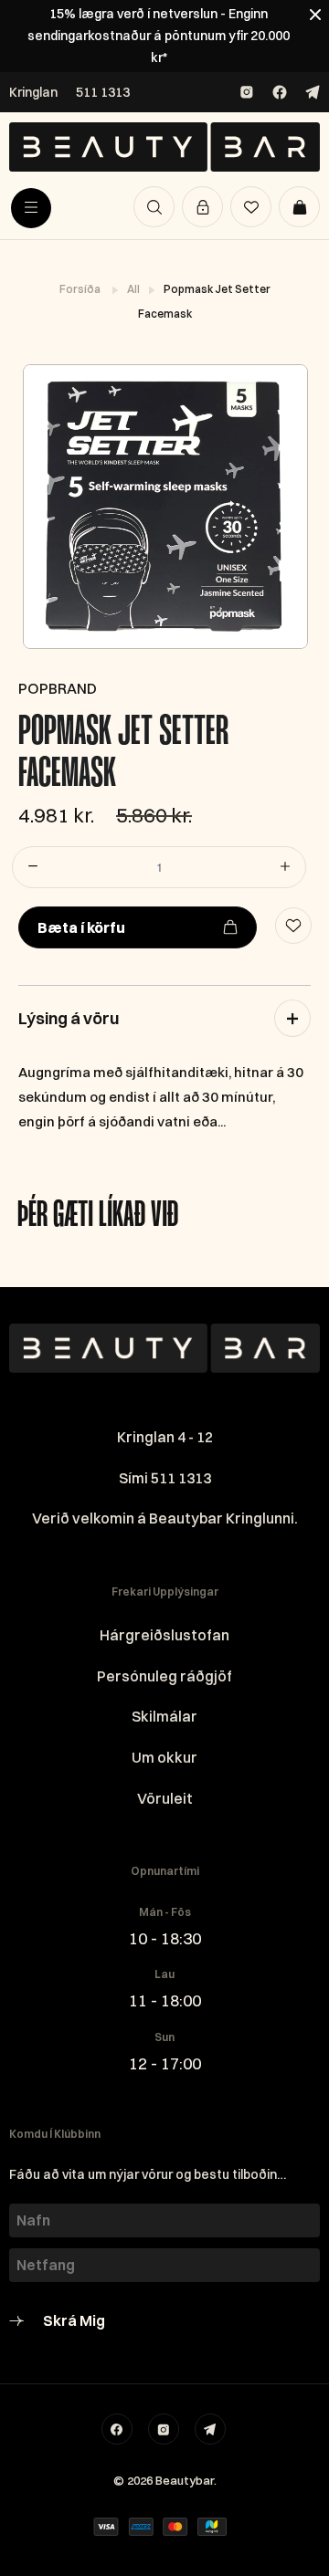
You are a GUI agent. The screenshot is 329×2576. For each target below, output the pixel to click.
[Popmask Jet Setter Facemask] (164, 507)
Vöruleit (165, 1798)
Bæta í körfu (81, 927)
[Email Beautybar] (210, 2429)
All (134, 289)
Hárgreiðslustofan (164, 1635)
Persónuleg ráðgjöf (164, 1676)
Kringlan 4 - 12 (165, 1437)
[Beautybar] (164, 147)
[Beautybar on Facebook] (280, 92)
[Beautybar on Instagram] (247, 92)
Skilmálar (164, 1716)
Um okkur (164, 1757)
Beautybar (185, 2480)
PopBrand (58, 688)
